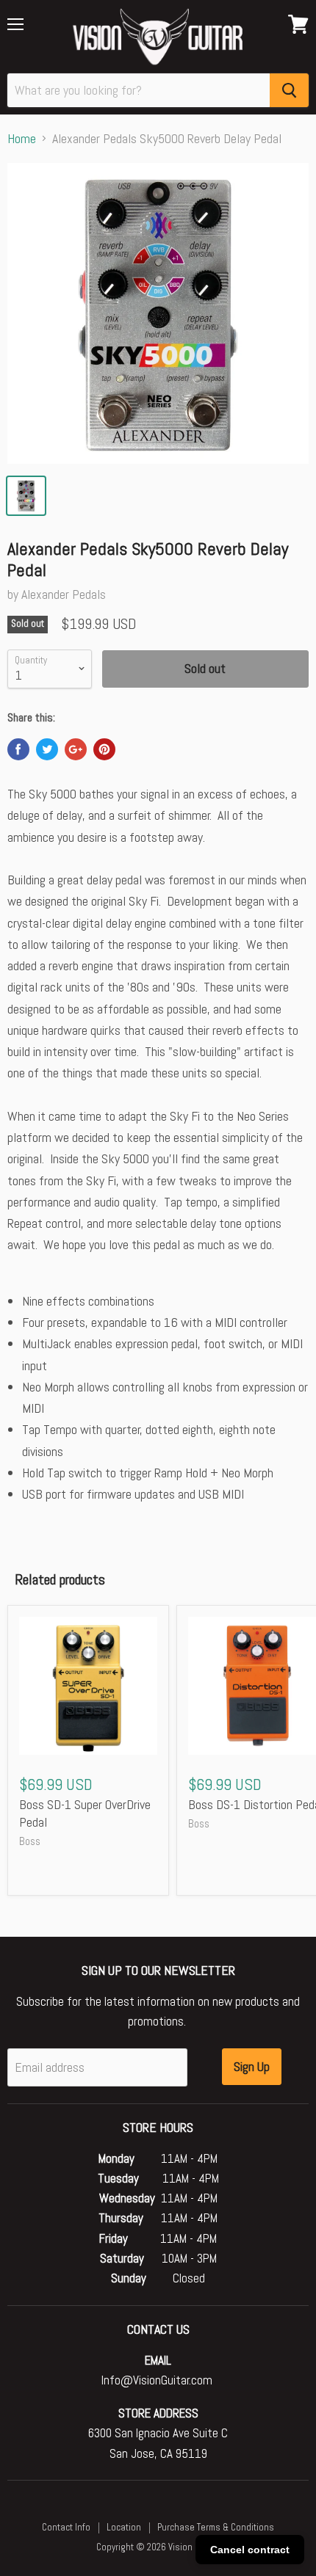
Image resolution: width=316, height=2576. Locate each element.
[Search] (289, 90)
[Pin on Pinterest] (104, 749)
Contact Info (66, 2527)
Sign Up (252, 2066)
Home (22, 139)
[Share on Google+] (76, 749)
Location (124, 2527)
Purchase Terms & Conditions (216, 2527)
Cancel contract (250, 2550)
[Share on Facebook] (18, 749)
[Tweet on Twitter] (47, 749)
